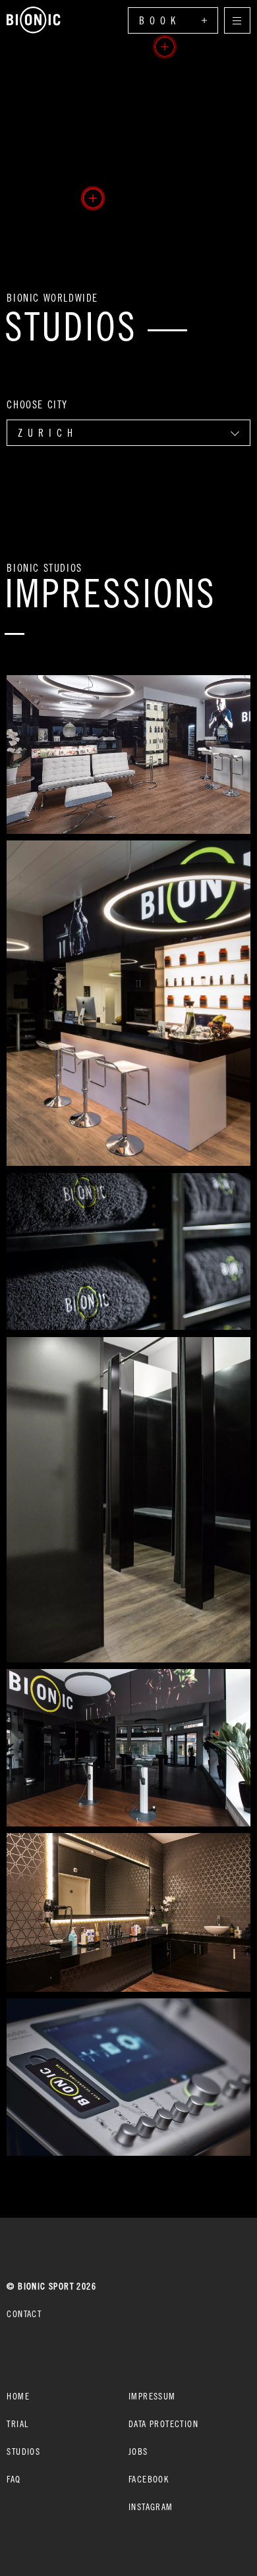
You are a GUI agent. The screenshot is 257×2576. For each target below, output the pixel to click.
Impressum (152, 2396)
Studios (23, 2451)
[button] (93, 198)
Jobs (138, 2451)
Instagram (151, 2507)
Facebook (149, 2479)
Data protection (163, 2424)
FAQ (14, 2479)
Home (18, 2396)
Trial (17, 2424)
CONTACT (24, 2314)
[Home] (34, 20)
